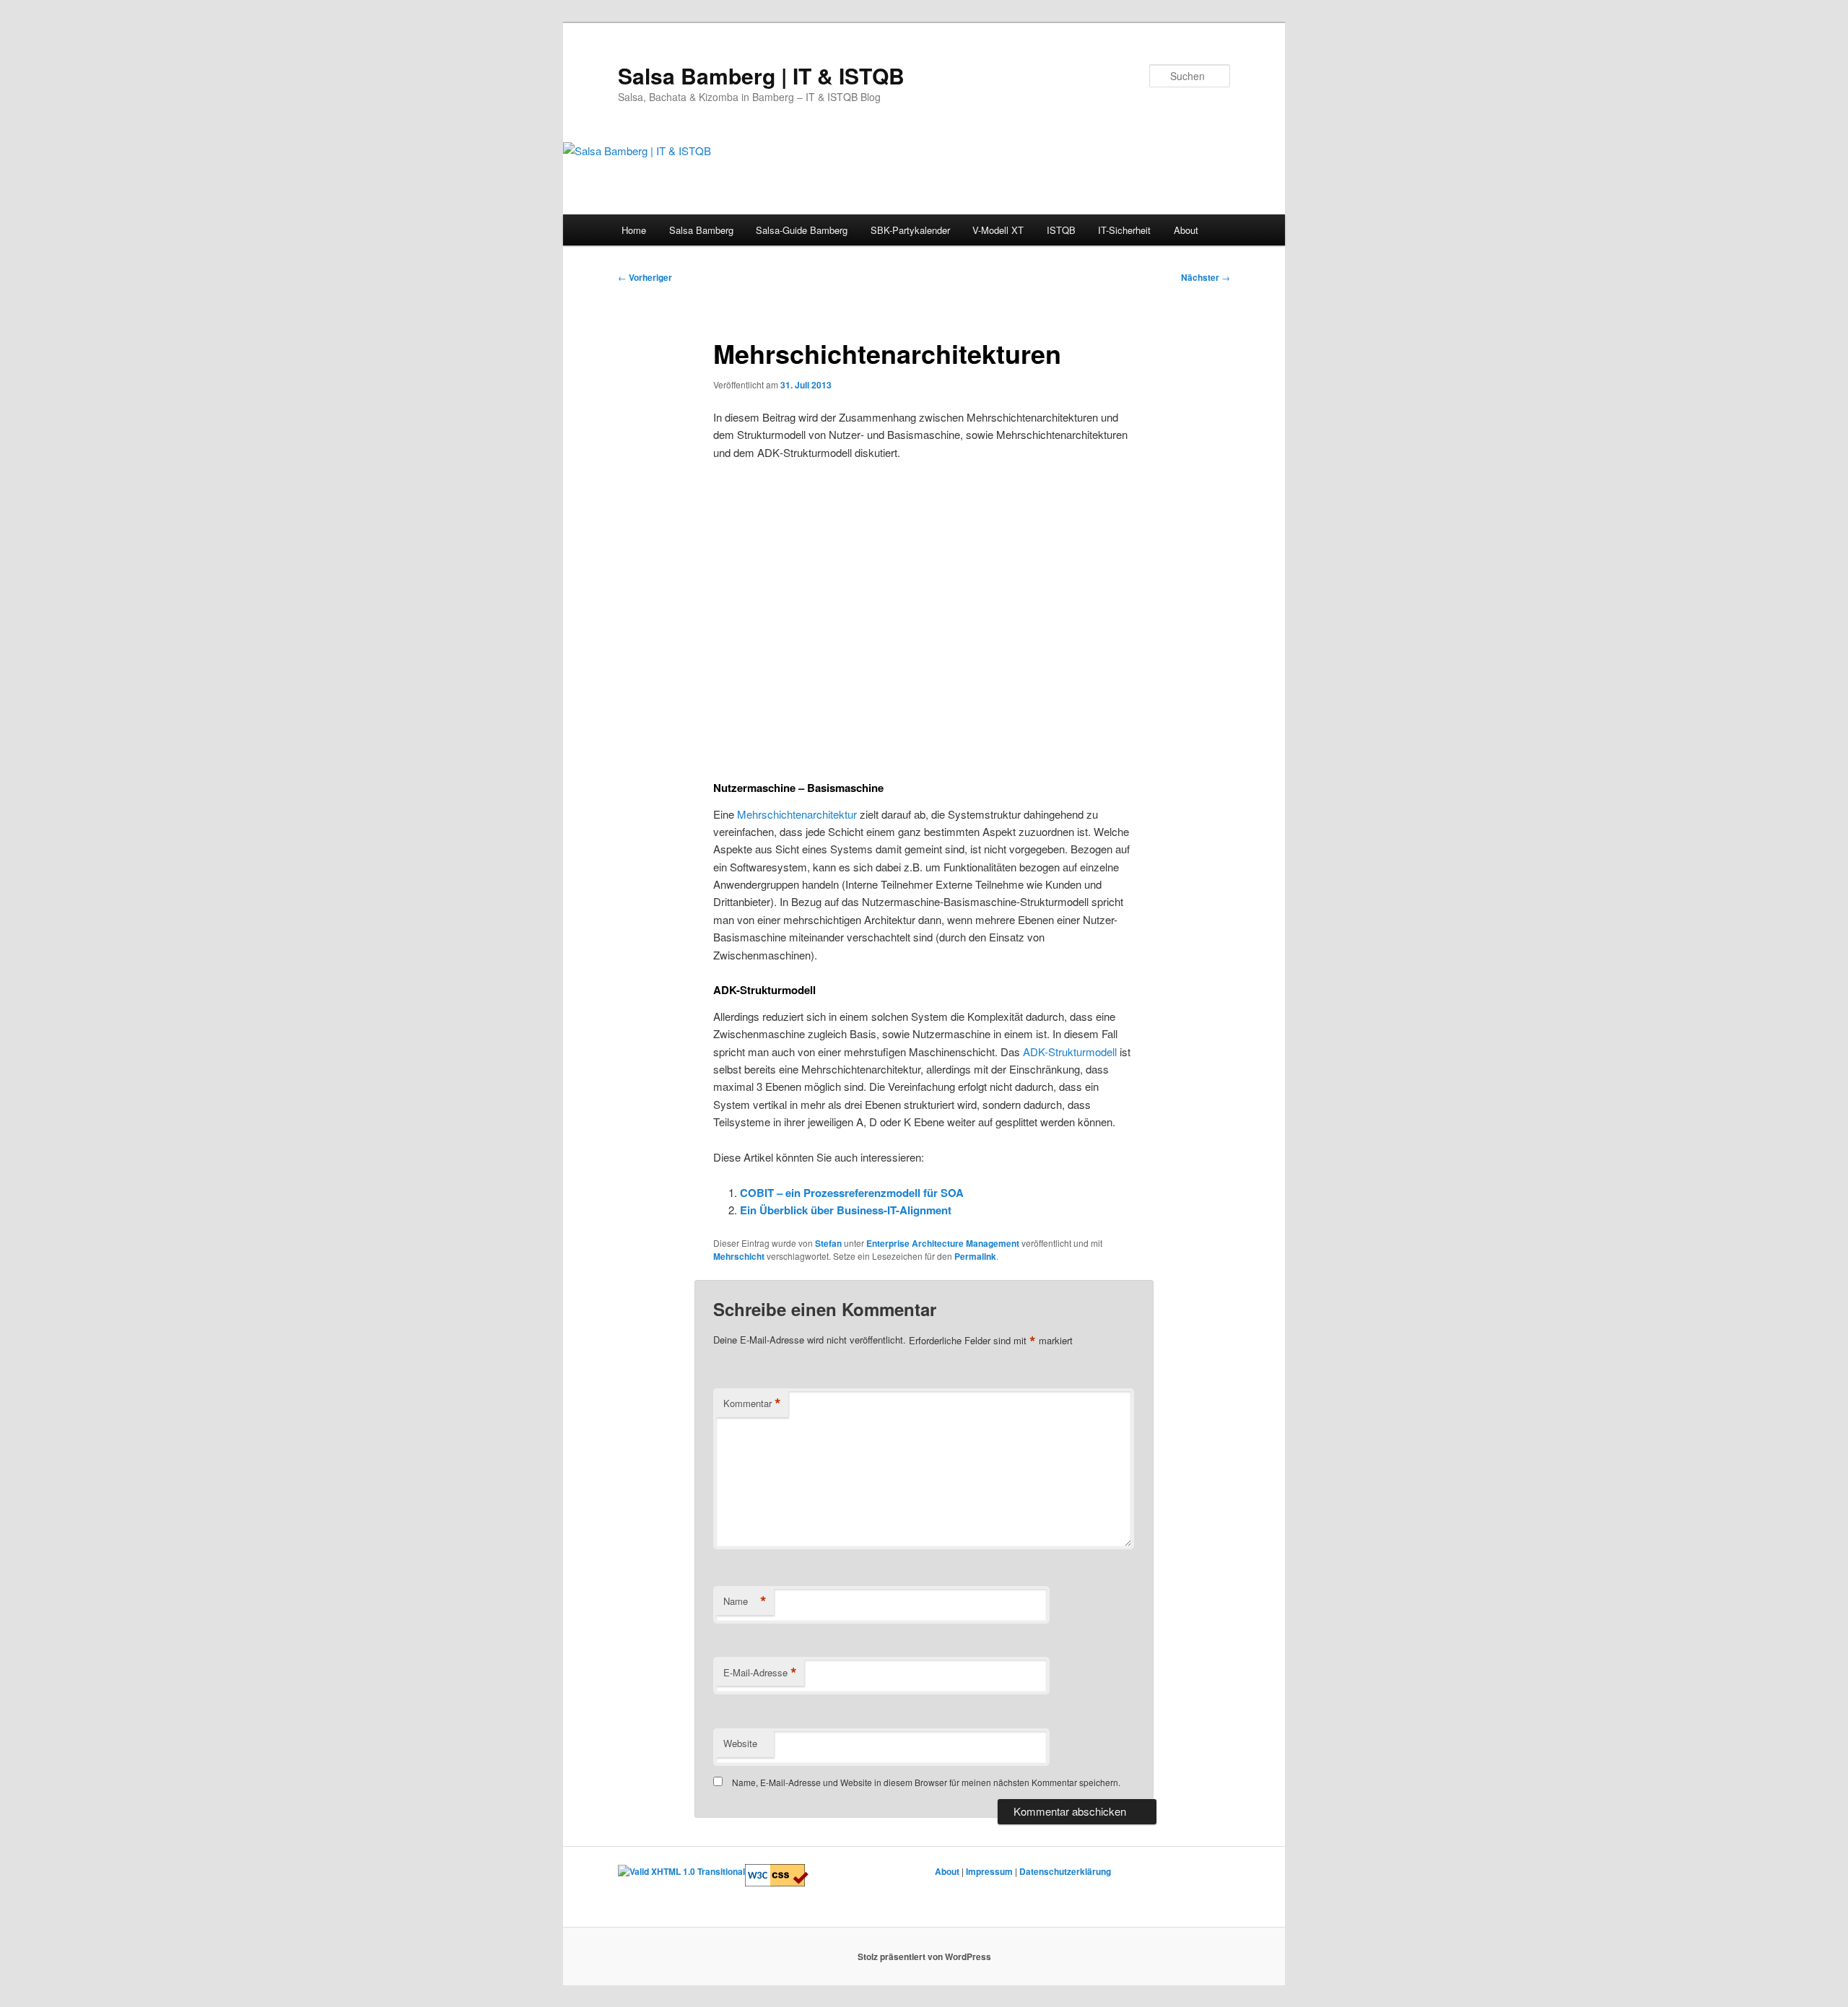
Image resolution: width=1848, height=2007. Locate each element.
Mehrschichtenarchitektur (797, 814)
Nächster (1206, 277)
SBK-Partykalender (910, 230)
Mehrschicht (739, 1256)
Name (745, 1601)
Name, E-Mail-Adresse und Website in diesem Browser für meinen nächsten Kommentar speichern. (926, 1782)
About (1186, 230)
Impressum (989, 1871)
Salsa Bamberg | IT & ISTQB (761, 75)
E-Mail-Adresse (760, 1673)
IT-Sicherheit (1124, 230)
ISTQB (1061, 230)
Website (740, 1743)
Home (634, 230)
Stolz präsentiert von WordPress (924, 1956)
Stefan (828, 1243)
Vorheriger (645, 277)
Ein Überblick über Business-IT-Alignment (846, 1210)
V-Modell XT (998, 230)
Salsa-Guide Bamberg (802, 230)
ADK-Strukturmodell (1070, 1052)
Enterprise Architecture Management (943, 1243)
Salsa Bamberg (701, 230)
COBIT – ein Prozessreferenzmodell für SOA (852, 1193)
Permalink (975, 1256)
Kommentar (752, 1403)
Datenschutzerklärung (1065, 1871)
